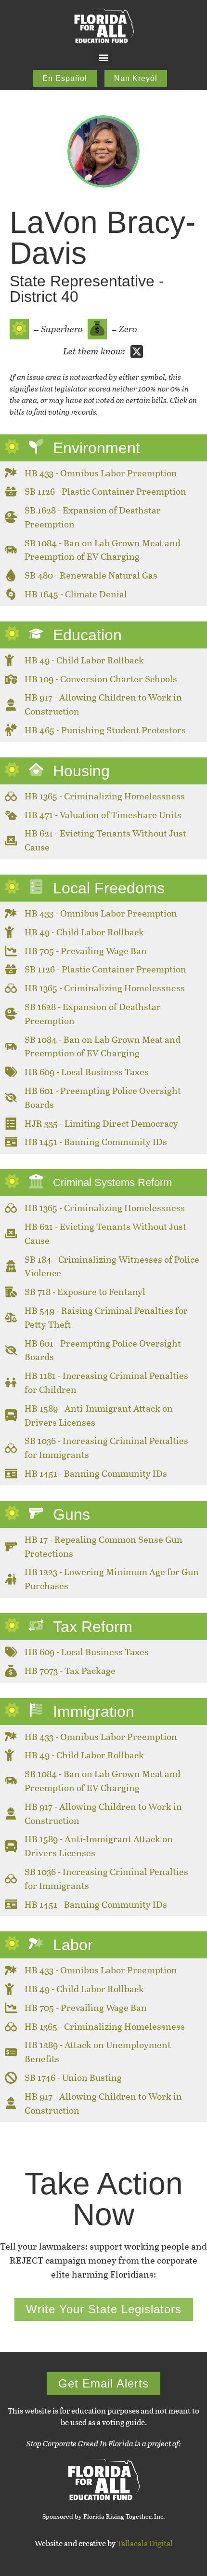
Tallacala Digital (145, 2543)
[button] (104, 57)
